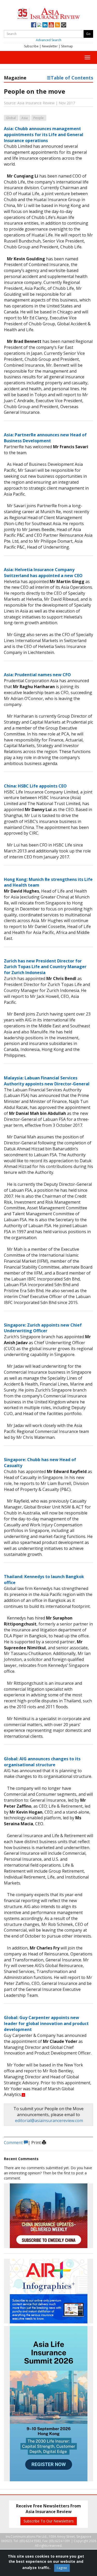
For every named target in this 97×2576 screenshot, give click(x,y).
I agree (62, 2568)
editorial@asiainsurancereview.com (49, 2121)
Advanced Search (49, 40)
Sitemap (67, 46)
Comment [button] (14, 2143)
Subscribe (31, 46)
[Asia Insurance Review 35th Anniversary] (49, 13)
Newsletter (50, 46)
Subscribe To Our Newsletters (49, 2521)
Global (11, 118)
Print (37, 2143)
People (39, 118)
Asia (25, 118)
